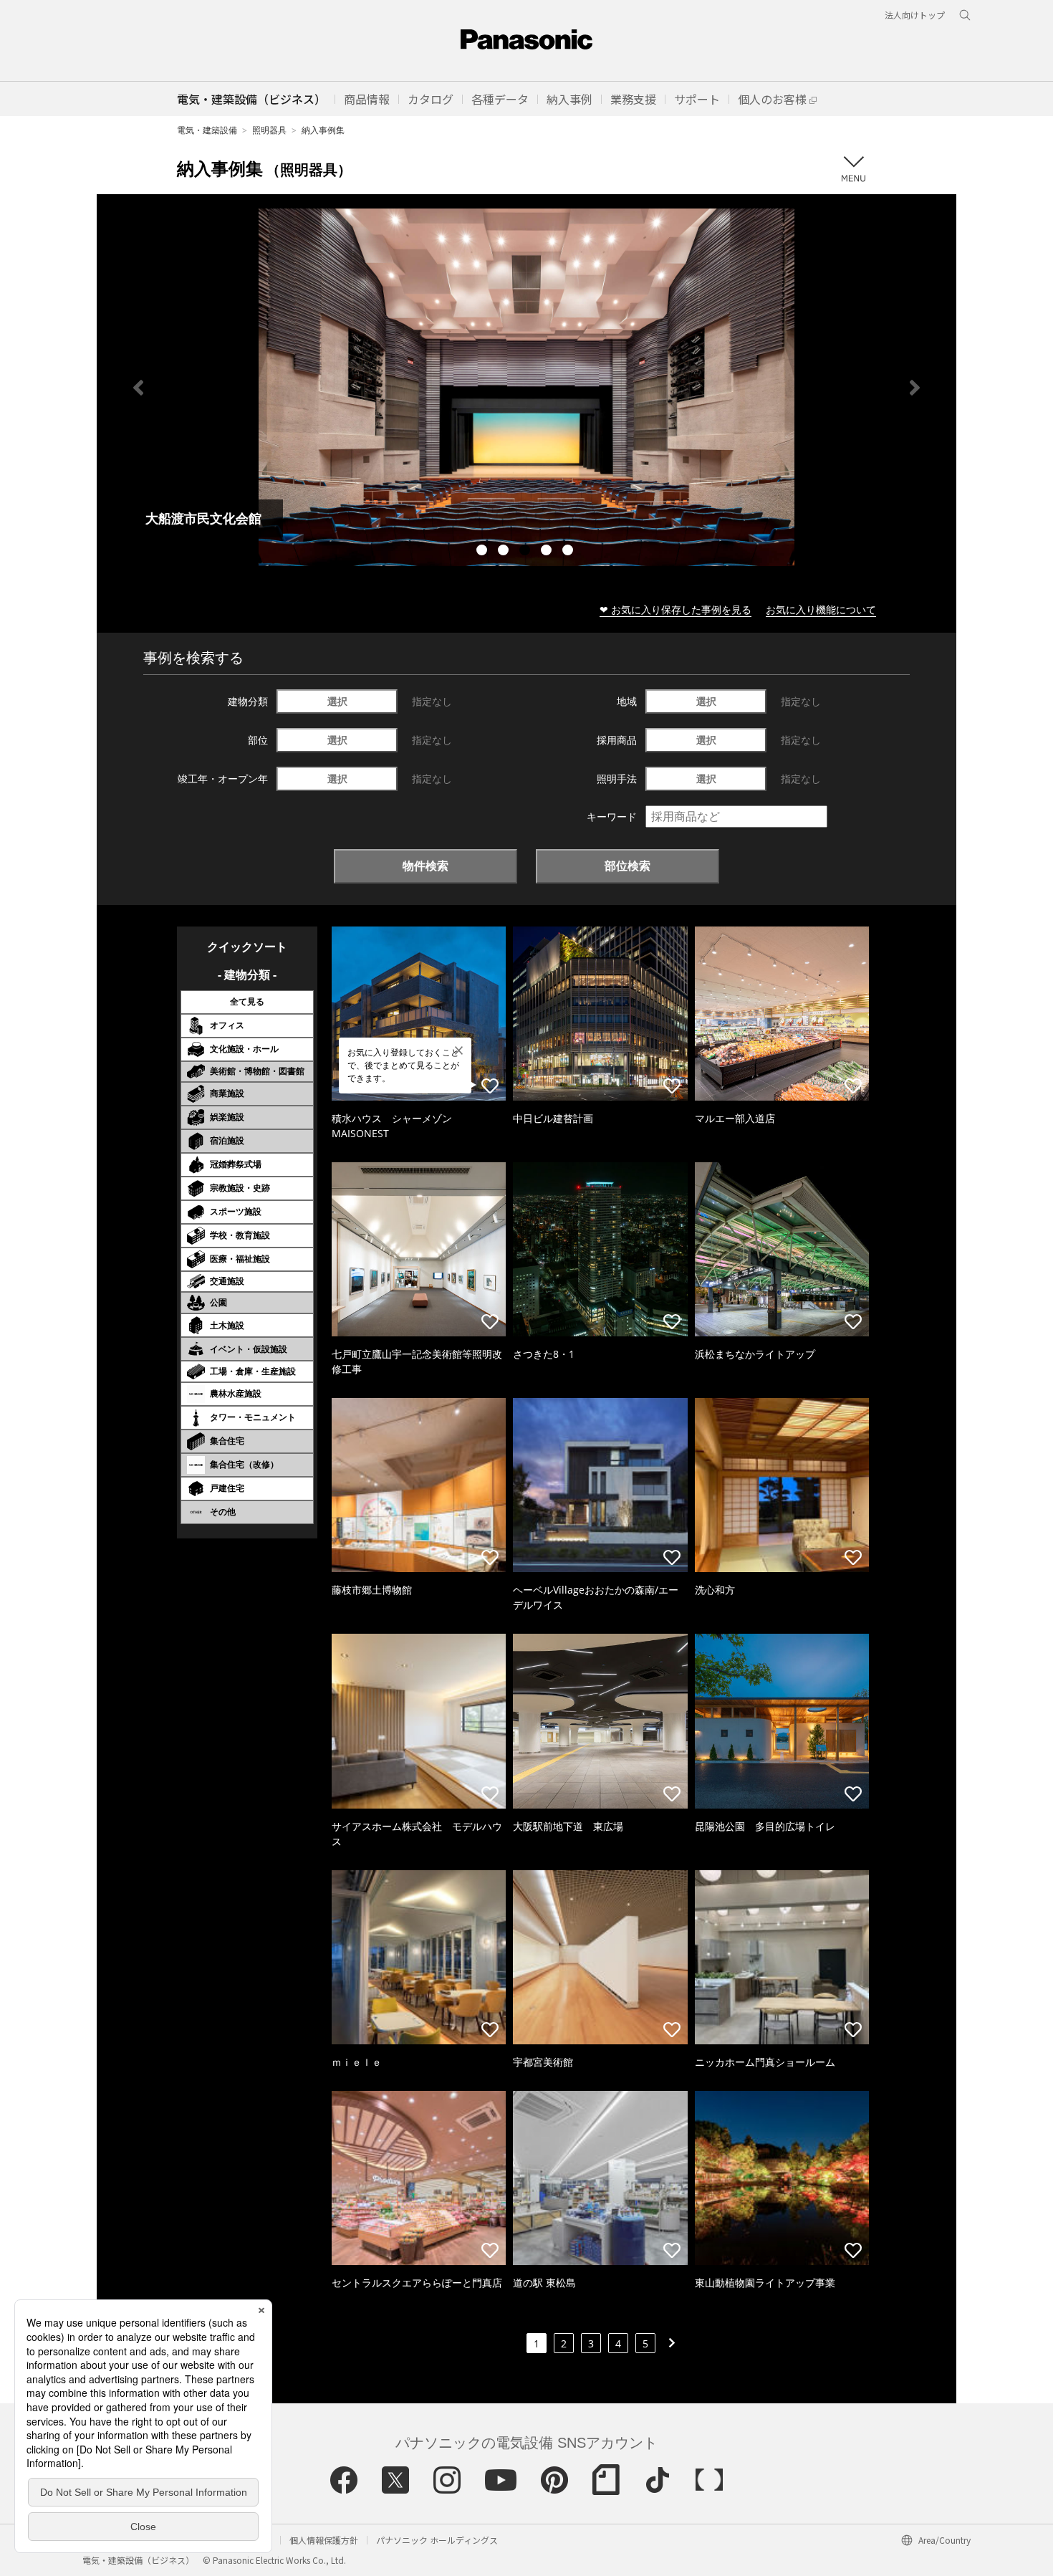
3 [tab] (526, 552)
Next (915, 388)
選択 (337, 701)
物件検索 (425, 866)
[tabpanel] (526, 387)
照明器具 (269, 130)
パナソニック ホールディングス (437, 2540)
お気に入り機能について (821, 609)
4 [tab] (548, 552)
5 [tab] (569, 552)
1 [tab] (484, 552)
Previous (138, 388)
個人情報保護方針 (324, 2540)
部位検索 (628, 866)
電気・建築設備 (207, 130)
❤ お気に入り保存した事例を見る (675, 609)
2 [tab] (505, 552)
